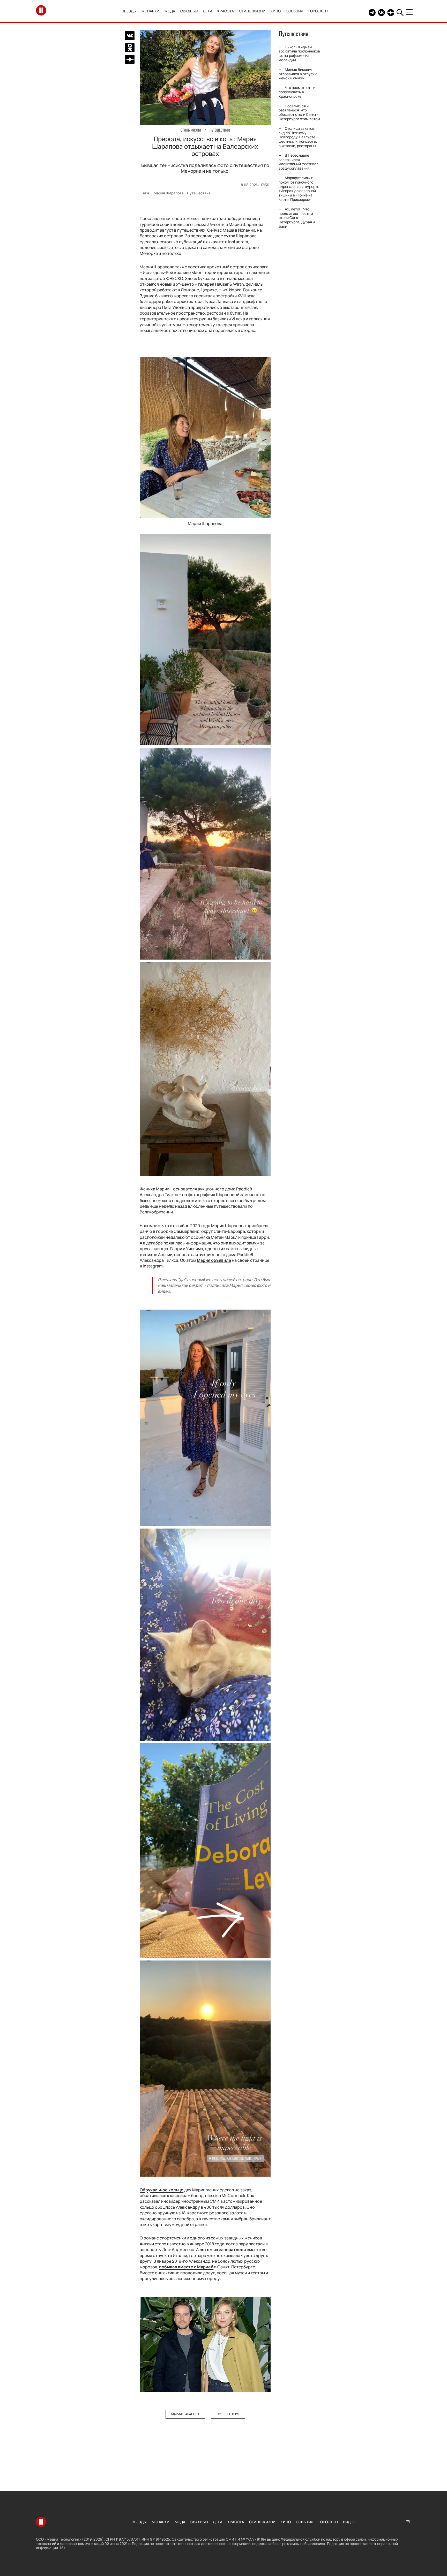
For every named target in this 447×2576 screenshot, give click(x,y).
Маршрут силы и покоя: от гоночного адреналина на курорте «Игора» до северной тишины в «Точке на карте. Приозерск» (299, 189)
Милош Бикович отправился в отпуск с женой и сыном (298, 74)
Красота (226, 11)
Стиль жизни (252, 11)
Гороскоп (318, 11)
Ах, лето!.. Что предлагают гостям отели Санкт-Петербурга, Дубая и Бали (297, 218)
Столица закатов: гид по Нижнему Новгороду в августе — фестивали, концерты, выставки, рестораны (299, 137)
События (295, 11)
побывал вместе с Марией (186, 2267)
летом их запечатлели (223, 2250)
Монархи (150, 11)
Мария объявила (214, 1260)
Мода (170, 11)
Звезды (129, 11)
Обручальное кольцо (162, 2190)
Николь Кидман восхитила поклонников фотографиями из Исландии (299, 53)
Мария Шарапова (169, 193)
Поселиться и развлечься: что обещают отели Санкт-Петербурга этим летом (299, 112)
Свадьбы (189, 11)
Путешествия (199, 193)
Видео (349, 2522)
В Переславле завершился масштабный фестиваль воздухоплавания (300, 162)
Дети (207, 11)
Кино (276, 11)
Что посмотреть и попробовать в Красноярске (297, 92)
